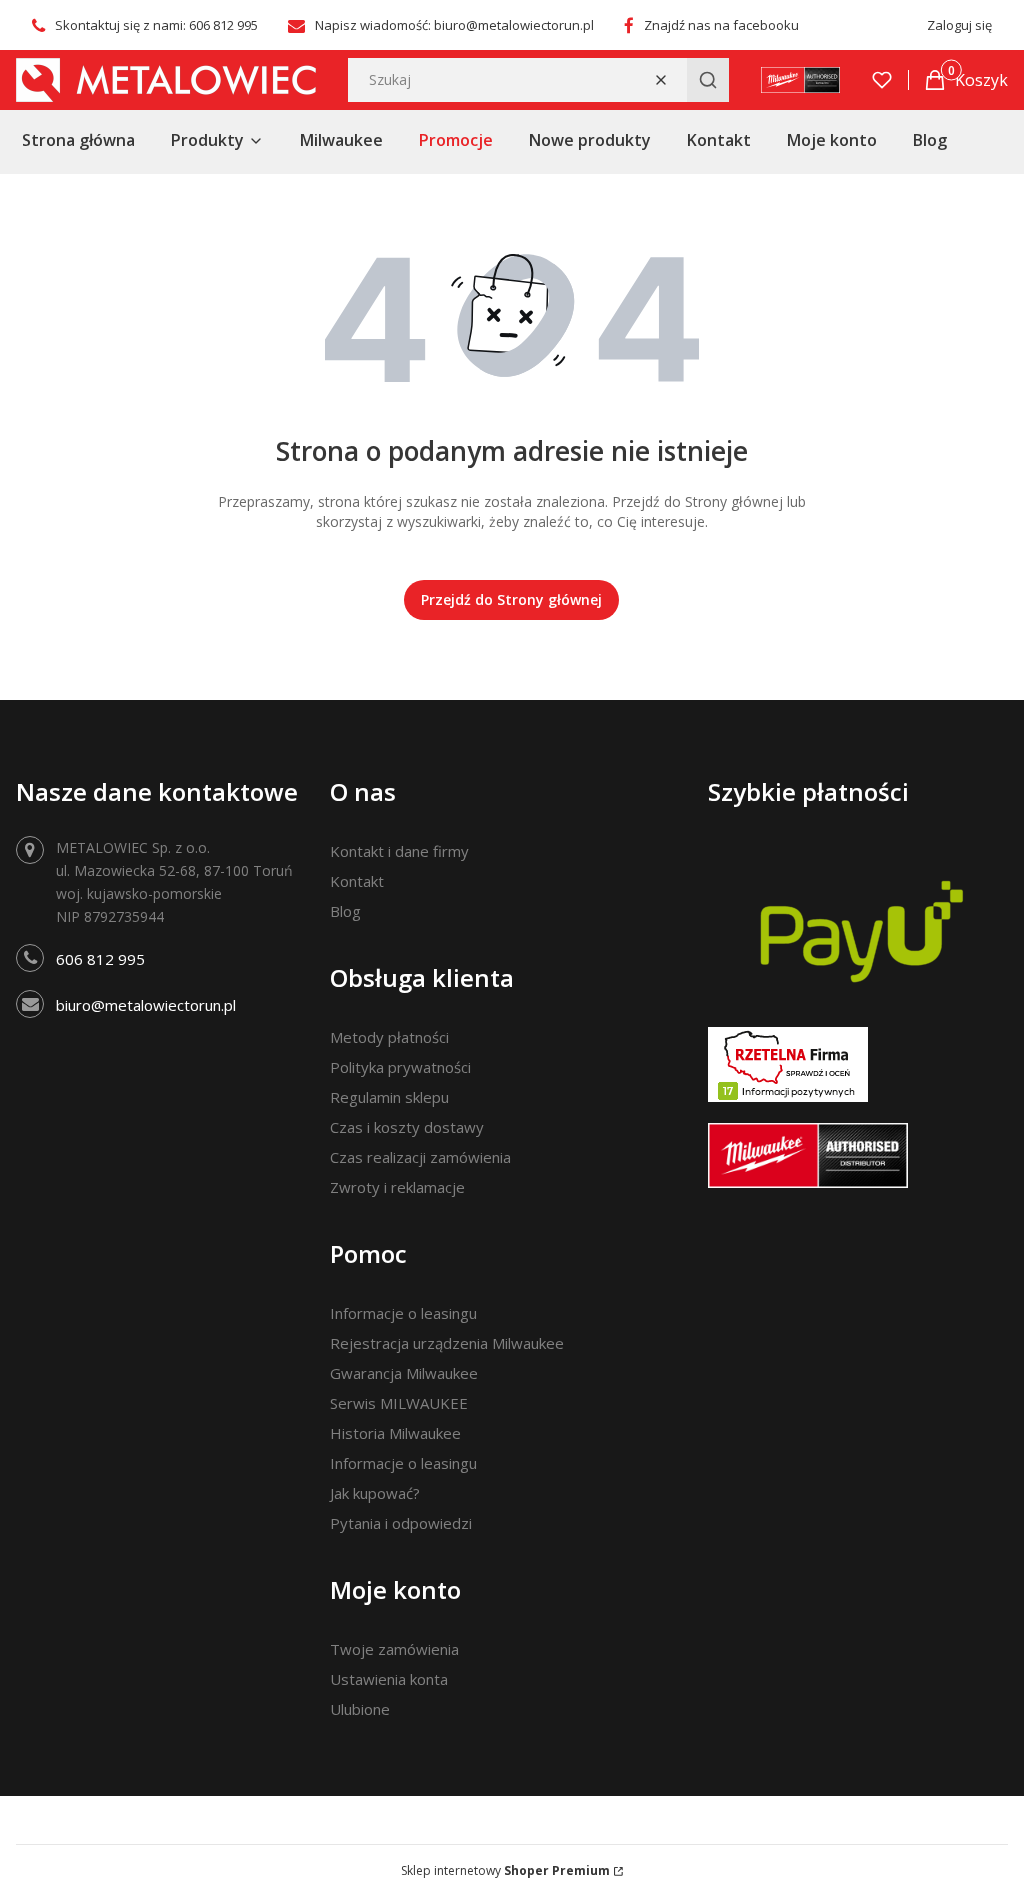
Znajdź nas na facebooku (721, 25)
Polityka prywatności (400, 1067)
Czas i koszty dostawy (407, 1127)
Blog (345, 911)
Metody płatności (389, 1037)
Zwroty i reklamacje (397, 1187)
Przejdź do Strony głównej (511, 599)
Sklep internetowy (505, 1870)
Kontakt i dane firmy (399, 851)
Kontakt (357, 881)
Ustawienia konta (389, 1679)
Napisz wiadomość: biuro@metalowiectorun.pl (454, 25)
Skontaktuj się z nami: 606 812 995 (156, 25)
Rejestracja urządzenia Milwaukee (447, 1343)
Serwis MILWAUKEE (399, 1403)
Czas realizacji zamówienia (420, 1157)
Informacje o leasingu (403, 1313)
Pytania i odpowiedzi (401, 1523)
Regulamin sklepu (389, 1097)
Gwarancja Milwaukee (404, 1373)
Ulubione (360, 1709)
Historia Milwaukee (395, 1433)
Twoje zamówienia (394, 1649)
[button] (708, 80)
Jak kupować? (375, 1493)
